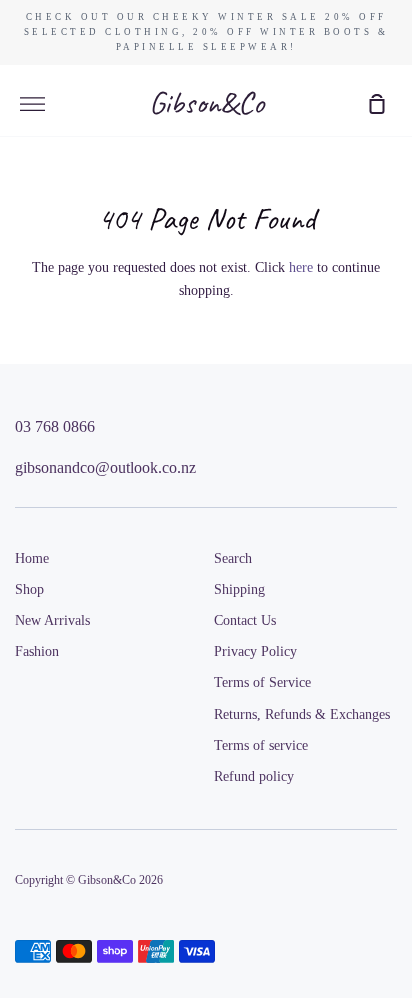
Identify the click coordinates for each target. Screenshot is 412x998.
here (301, 267)
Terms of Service (262, 682)
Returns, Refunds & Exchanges (302, 714)
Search (233, 558)
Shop (29, 589)
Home (32, 558)
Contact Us (245, 620)
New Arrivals (52, 620)
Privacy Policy (255, 651)
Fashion (37, 651)
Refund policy (254, 776)
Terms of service (261, 745)
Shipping (239, 589)
